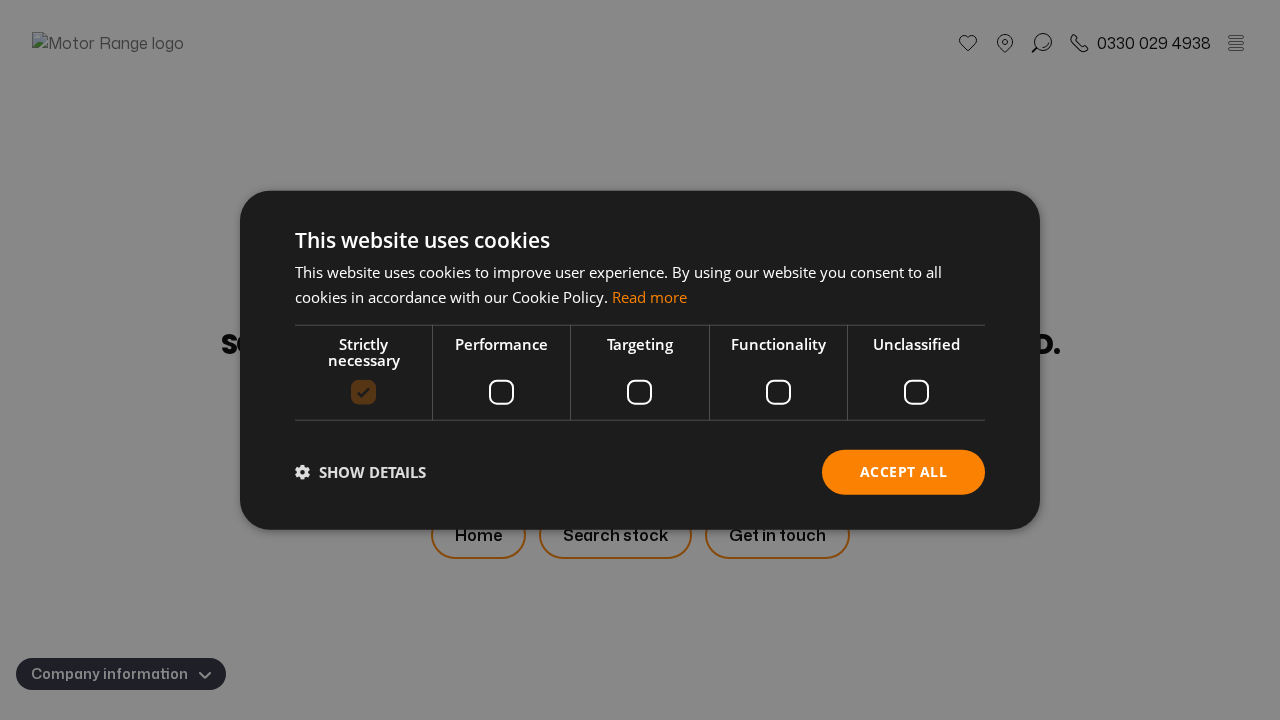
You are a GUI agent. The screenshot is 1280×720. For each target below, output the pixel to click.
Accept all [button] (903, 471)
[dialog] (640, 360)
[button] (360, 472)
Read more (649, 297)
